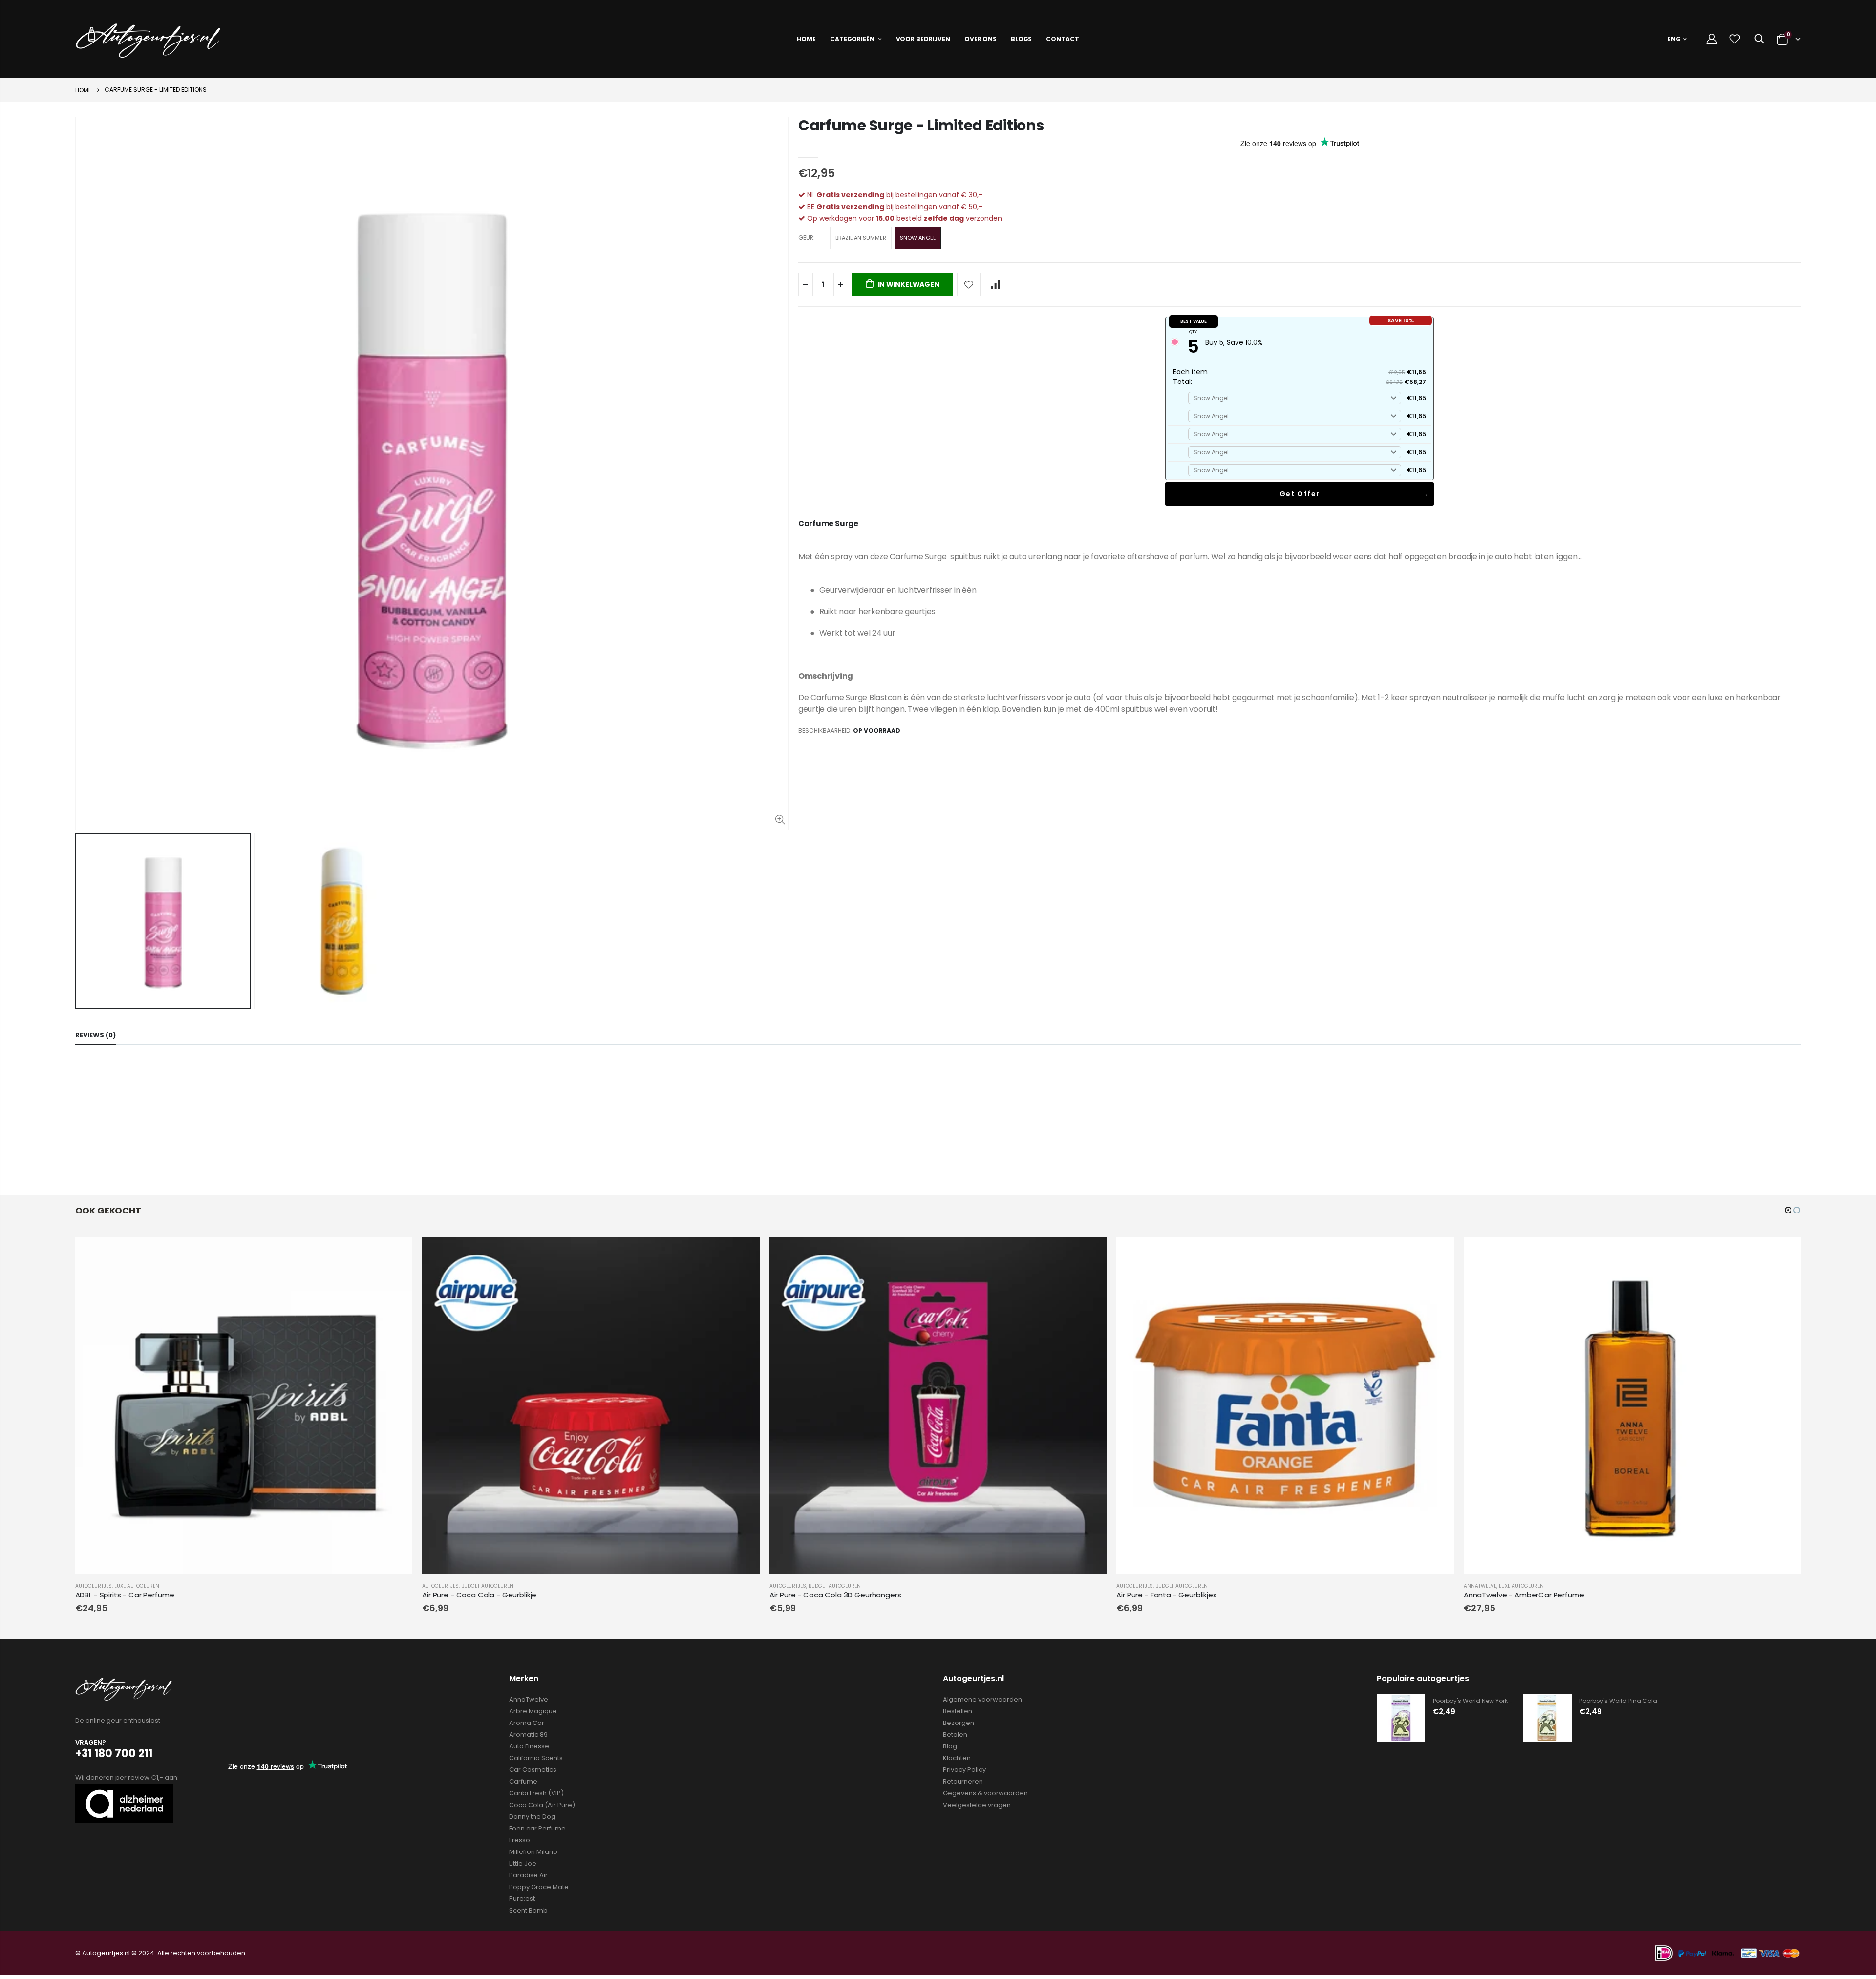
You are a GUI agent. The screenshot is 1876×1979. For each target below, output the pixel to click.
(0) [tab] (96, 1035)
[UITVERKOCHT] (396, 1253)
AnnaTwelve (1480, 1586)
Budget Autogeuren (487, 1586)
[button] (1788, 1210)
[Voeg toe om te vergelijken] (996, 284)
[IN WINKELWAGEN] (744, 1253)
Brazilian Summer (861, 238)
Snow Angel (918, 238)
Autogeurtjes (94, 1586)
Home (83, 90)
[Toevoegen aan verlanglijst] (969, 284)
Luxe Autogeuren (137, 1586)
